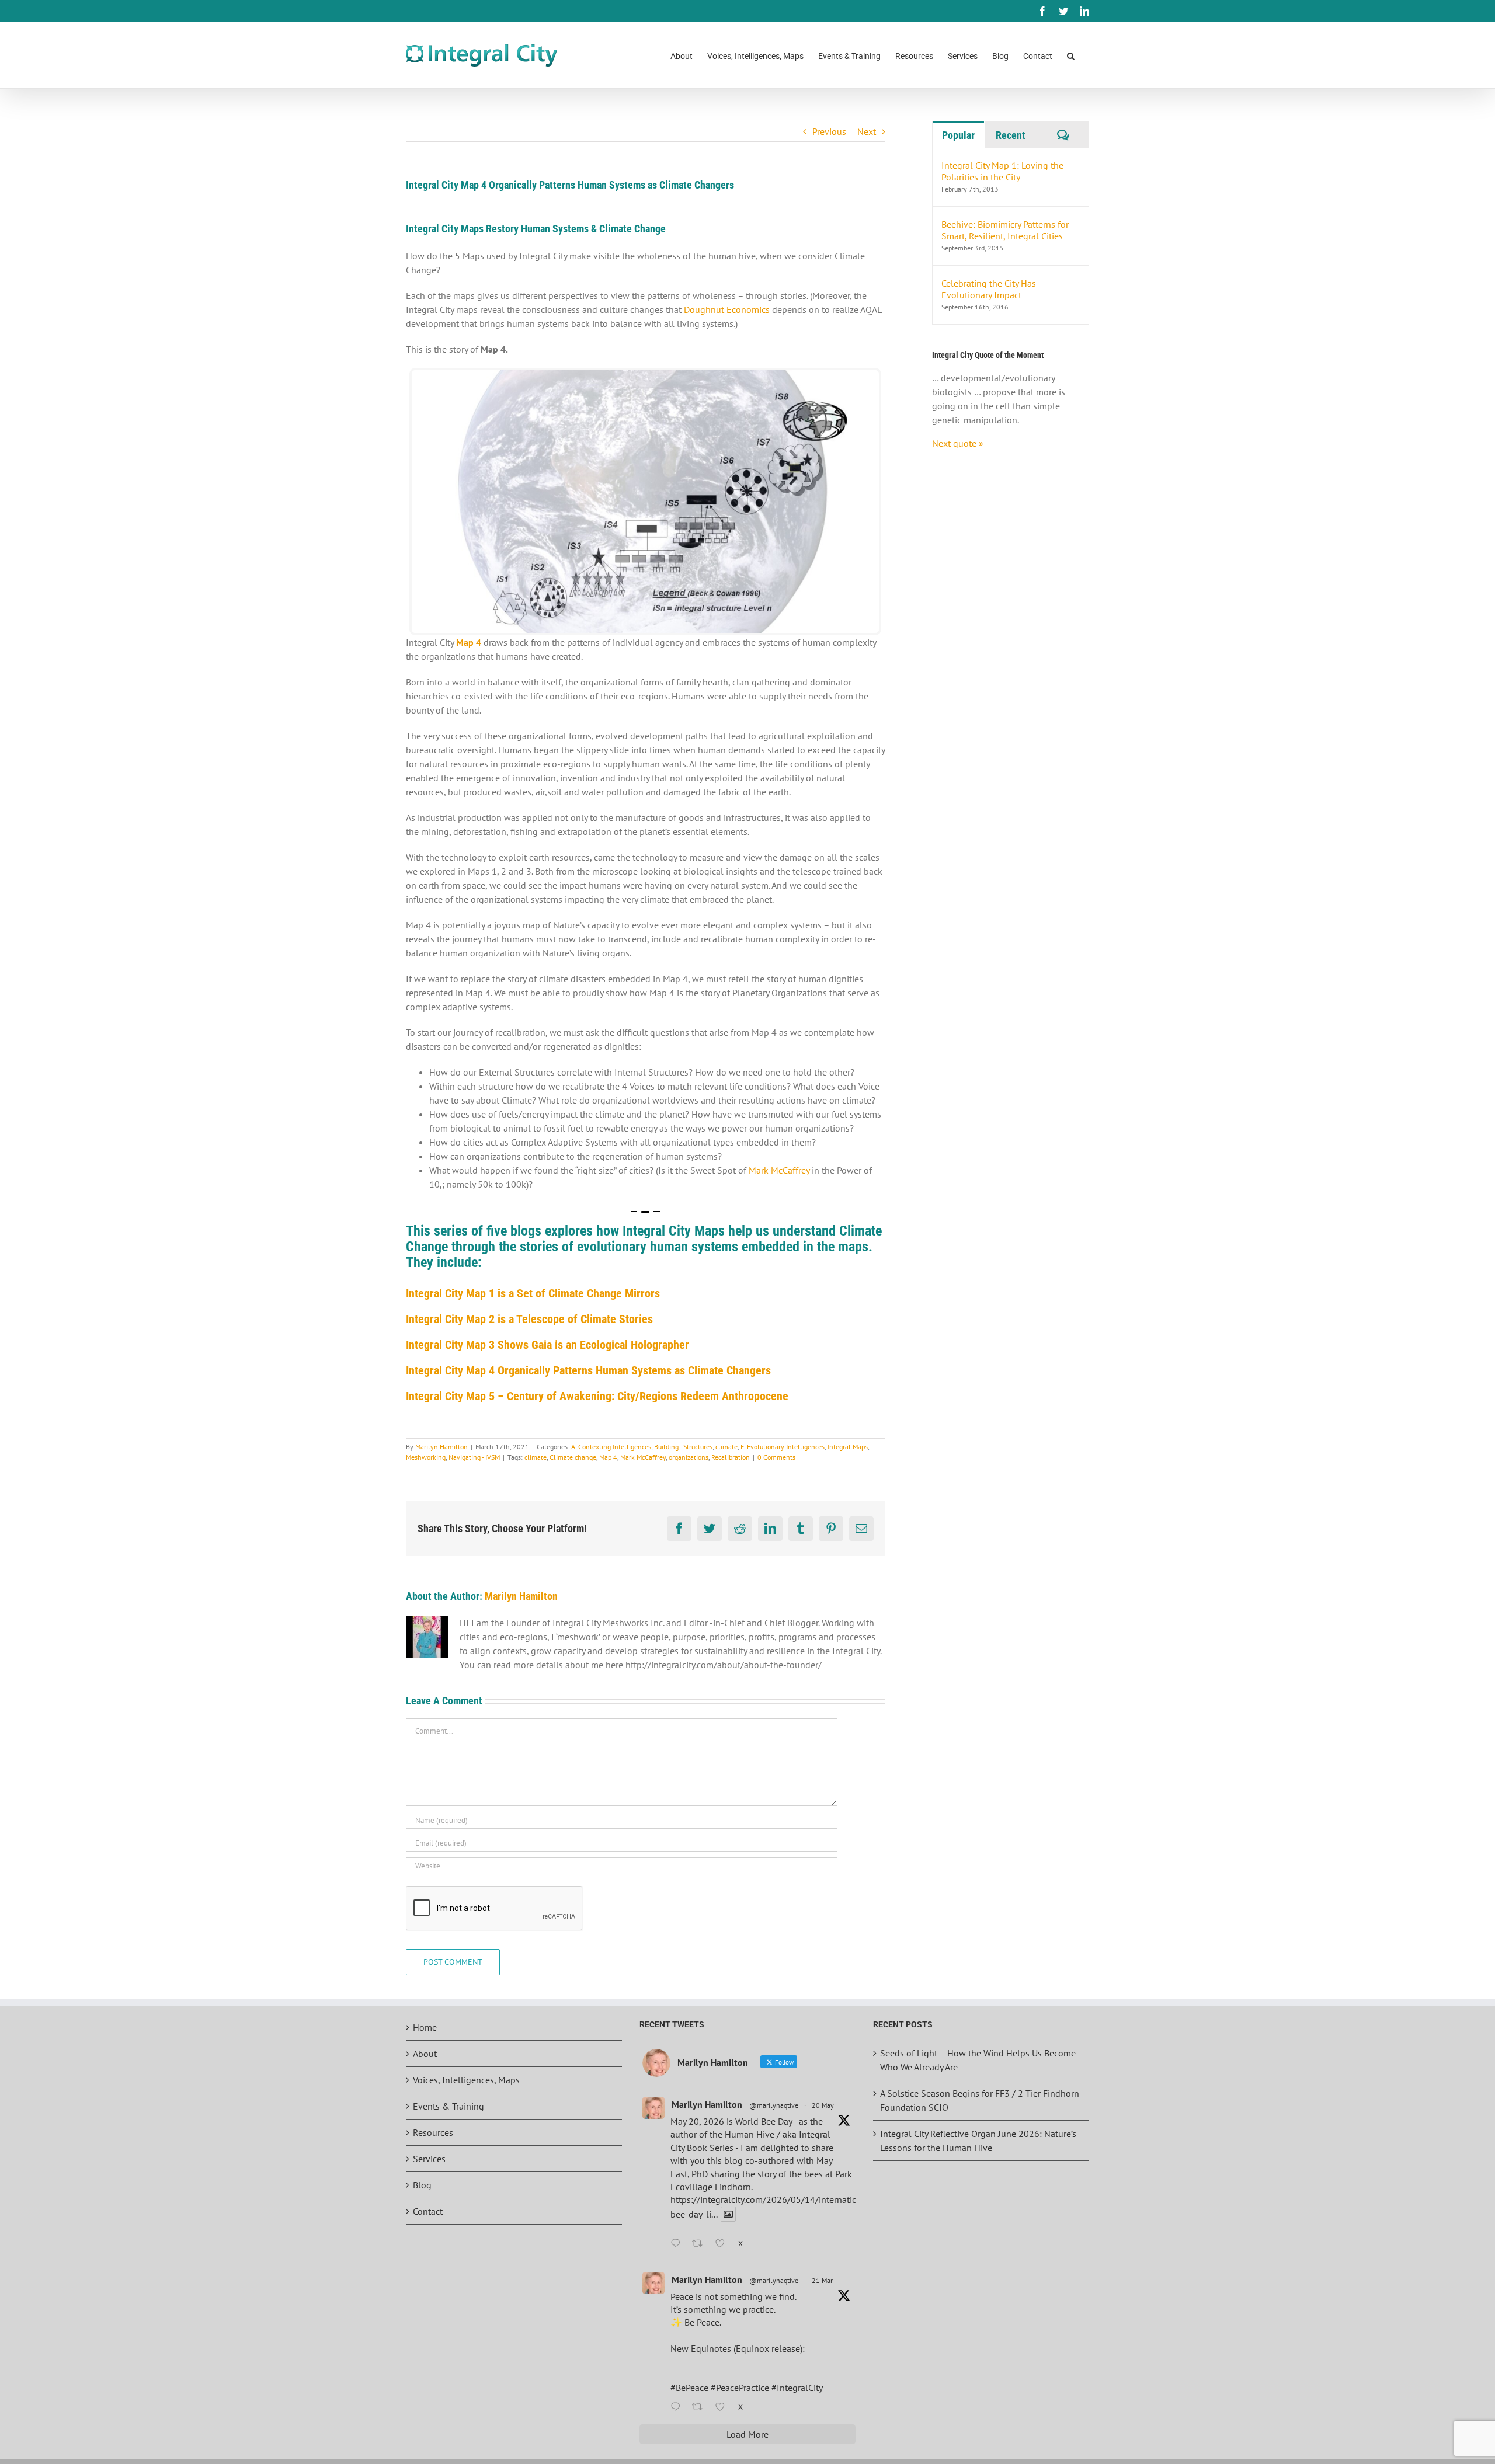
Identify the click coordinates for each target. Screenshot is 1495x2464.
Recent (1011, 135)
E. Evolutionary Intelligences (783, 1447)
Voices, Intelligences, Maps (466, 2080)
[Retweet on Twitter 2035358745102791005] (701, 2407)
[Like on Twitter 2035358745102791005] (724, 2407)
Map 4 (608, 1457)
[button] (1071, 55)
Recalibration (731, 1457)
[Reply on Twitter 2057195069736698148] (678, 2244)
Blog (422, 2185)
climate (726, 1447)
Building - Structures (683, 1447)
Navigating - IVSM (474, 1457)
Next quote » (958, 443)
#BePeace (689, 2388)
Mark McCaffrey (779, 1170)
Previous (829, 131)
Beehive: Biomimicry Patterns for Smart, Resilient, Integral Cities (1005, 230)
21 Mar (822, 2280)
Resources (433, 2132)
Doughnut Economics (727, 309)
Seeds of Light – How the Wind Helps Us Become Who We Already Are (978, 2060)
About (425, 2054)
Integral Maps (848, 1447)
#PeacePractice (740, 2388)
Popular (958, 135)
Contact (428, 2211)
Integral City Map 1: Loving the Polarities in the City (1002, 171)
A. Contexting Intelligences (611, 1447)
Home (425, 2027)
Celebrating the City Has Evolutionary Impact (989, 289)
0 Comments (776, 1457)
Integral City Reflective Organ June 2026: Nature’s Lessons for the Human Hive (978, 2141)
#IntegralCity (797, 2388)
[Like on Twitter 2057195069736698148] (724, 2244)
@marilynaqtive (774, 2105)
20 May (823, 2105)
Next (867, 131)
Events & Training (448, 2106)
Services (429, 2159)
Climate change (573, 1457)
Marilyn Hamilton (441, 1447)
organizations (689, 1457)
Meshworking (426, 1457)
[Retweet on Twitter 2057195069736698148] (701, 2244)
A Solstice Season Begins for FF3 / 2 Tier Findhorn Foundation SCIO (980, 2100)
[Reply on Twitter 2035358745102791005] (678, 2407)
